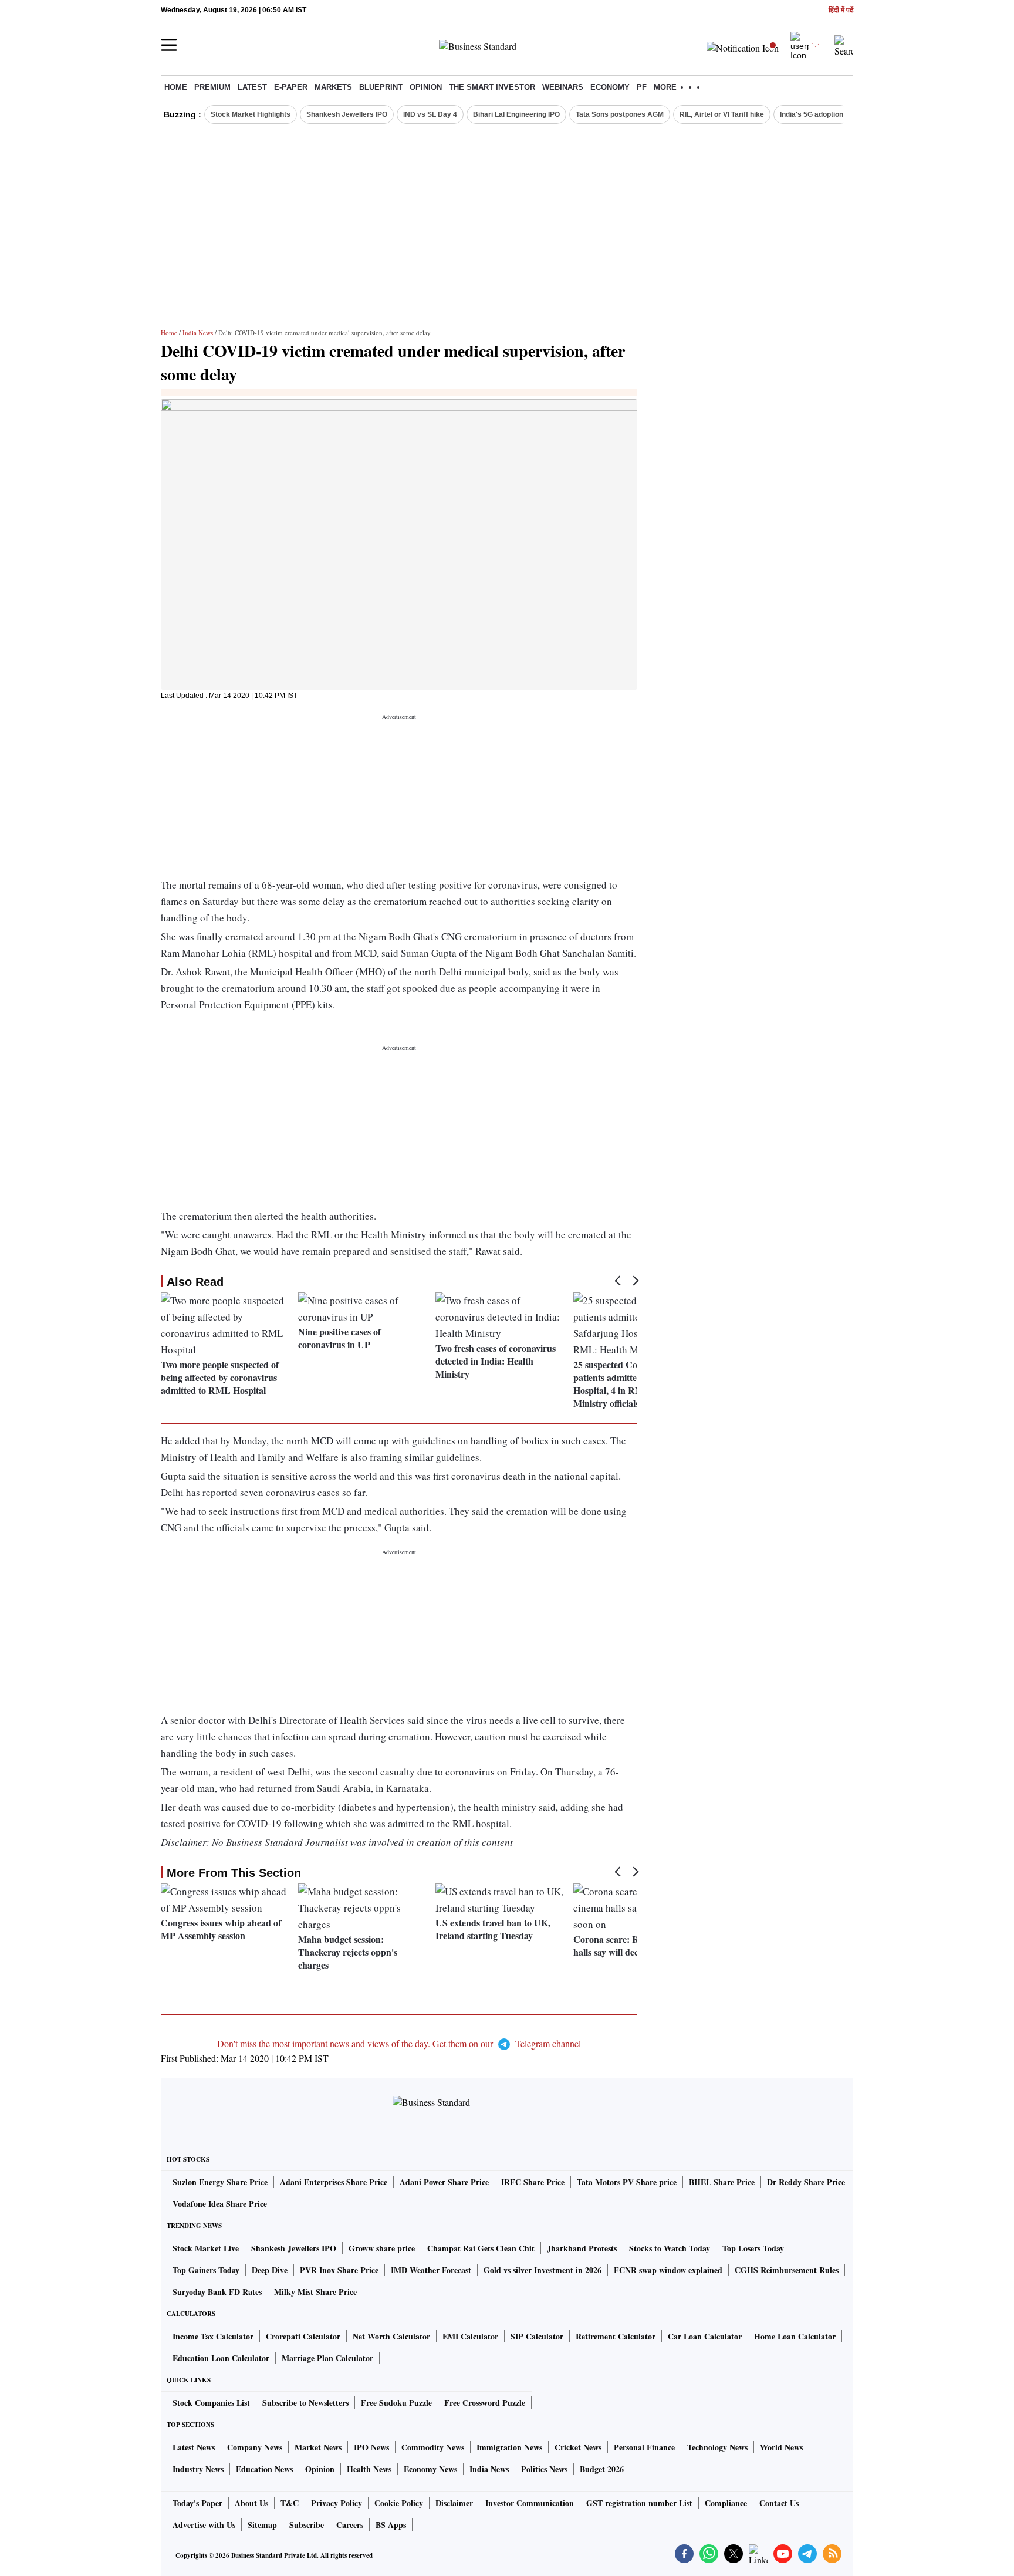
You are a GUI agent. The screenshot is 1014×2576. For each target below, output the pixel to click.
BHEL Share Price (722, 2182)
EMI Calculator (470, 2336)
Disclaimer (454, 2503)
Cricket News (578, 2447)
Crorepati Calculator (303, 2336)
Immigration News (509, 2447)
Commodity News (433, 2447)
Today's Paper (197, 2503)
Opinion (426, 87)
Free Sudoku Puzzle (396, 2403)
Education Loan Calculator (221, 2358)
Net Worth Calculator (391, 2336)
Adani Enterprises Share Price (334, 2182)
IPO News (371, 2447)
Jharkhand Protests (582, 2248)
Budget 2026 (602, 2469)
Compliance (726, 2503)
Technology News (717, 2447)
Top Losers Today (753, 2248)
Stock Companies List (211, 2403)
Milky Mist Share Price (315, 2292)
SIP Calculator (537, 2336)
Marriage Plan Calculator (327, 2358)
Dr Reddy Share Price (806, 2182)
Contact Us (779, 2503)
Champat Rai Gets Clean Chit (481, 2248)
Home (176, 87)
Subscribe (307, 2525)
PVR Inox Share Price (339, 2270)
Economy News (430, 2469)
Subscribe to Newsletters (305, 2403)
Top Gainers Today (206, 2270)
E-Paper (291, 87)
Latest (252, 87)
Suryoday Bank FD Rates (217, 2292)
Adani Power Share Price (444, 2182)
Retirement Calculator (616, 2336)
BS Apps (391, 2525)
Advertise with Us (204, 2525)
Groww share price (382, 2248)
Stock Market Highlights (251, 114)
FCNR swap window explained (668, 2270)
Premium (212, 87)
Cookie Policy (399, 2503)
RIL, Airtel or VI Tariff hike (722, 114)
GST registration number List (639, 2503)
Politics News (544, 2469)
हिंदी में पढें (841, 10)
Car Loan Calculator (705, 2336)
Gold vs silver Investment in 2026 (543, 2270)
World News (781, 2447)
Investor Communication (530, 2503)
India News (198, 332)
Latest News (194, 2447)
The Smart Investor (492, 87)
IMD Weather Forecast (431, 2270)
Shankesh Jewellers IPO (347, 114)
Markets (333, 87)
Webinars (563, 87)
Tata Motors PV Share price (627, 2182)
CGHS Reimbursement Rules (787, 2270)
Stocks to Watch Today (670, 2248)
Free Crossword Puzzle (485, 2403)
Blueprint (381, 87)
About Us (251, 2503)
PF (642, 87)
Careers (350, 2525)
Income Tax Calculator (213, 2336)
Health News (369, 2469)
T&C (290, 2503)
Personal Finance (644, 2447)
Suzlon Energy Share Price (220, 2182)
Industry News (198, 2469)
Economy (610, 87)
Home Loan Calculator (795, 2336)
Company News (255, 2447)
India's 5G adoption (812, 114)
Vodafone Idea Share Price (220, 2204)
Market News (318, 2447)
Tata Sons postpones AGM (620, 114)
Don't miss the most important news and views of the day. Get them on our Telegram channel (399, 2043)
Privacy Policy (337, 2503)
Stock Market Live (206, 2248)
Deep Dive (270, 2270)
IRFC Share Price (533, 2182)
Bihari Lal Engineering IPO (516, 114)
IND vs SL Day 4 (430, 114)
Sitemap (262, 2525)
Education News (264, 2469)
